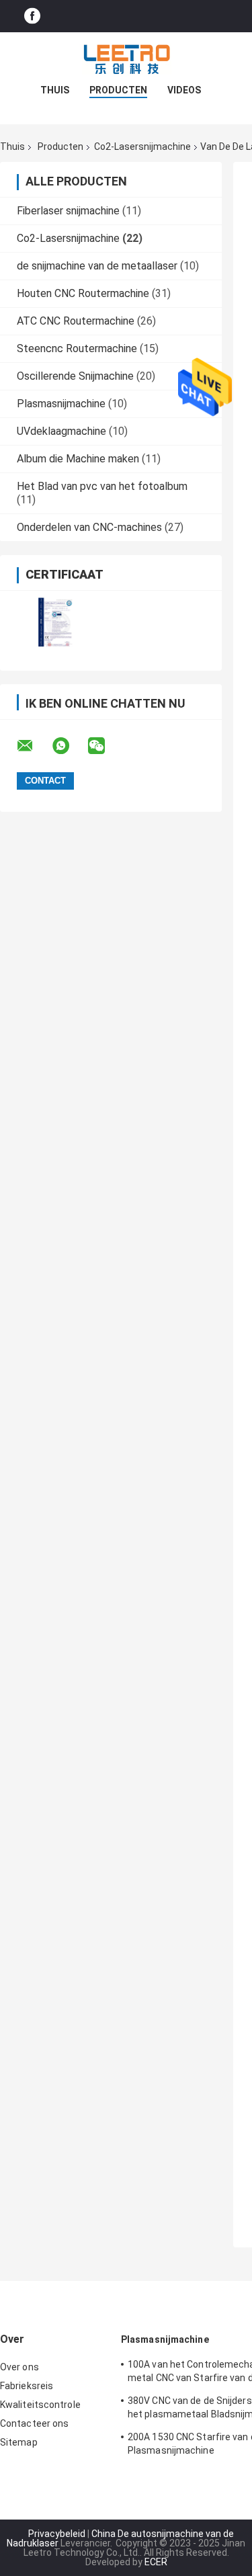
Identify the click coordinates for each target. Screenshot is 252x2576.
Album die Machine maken (78, 459)
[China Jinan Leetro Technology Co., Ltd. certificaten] (55, 622)
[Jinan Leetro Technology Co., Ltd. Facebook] (32, 16)
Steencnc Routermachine (77, 348)
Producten (118, 90)
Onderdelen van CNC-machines (89, 527)
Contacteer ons (34, 2423)
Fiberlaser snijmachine (68, 211)
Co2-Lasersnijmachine (142, 147)
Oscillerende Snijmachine (75, 376)
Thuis (55, 90)
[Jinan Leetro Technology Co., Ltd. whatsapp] (69, 746)
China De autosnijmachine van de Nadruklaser (120, 2538)
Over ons (19, 2367)
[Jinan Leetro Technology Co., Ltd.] (126, 59)
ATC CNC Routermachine (76, 321)
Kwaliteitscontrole (40, 2405)
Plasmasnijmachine (61, 404)
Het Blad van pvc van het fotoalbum (102, 486)
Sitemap (19, 2442)
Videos (184, 90)
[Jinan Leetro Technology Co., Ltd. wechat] (105, 746)
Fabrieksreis (27, 2386)
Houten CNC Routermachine (83, 293)
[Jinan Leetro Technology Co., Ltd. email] (34, 746)
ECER (156, 2562)
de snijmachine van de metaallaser (97, 266)
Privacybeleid (57, 2534)
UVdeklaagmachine (61, 431)
